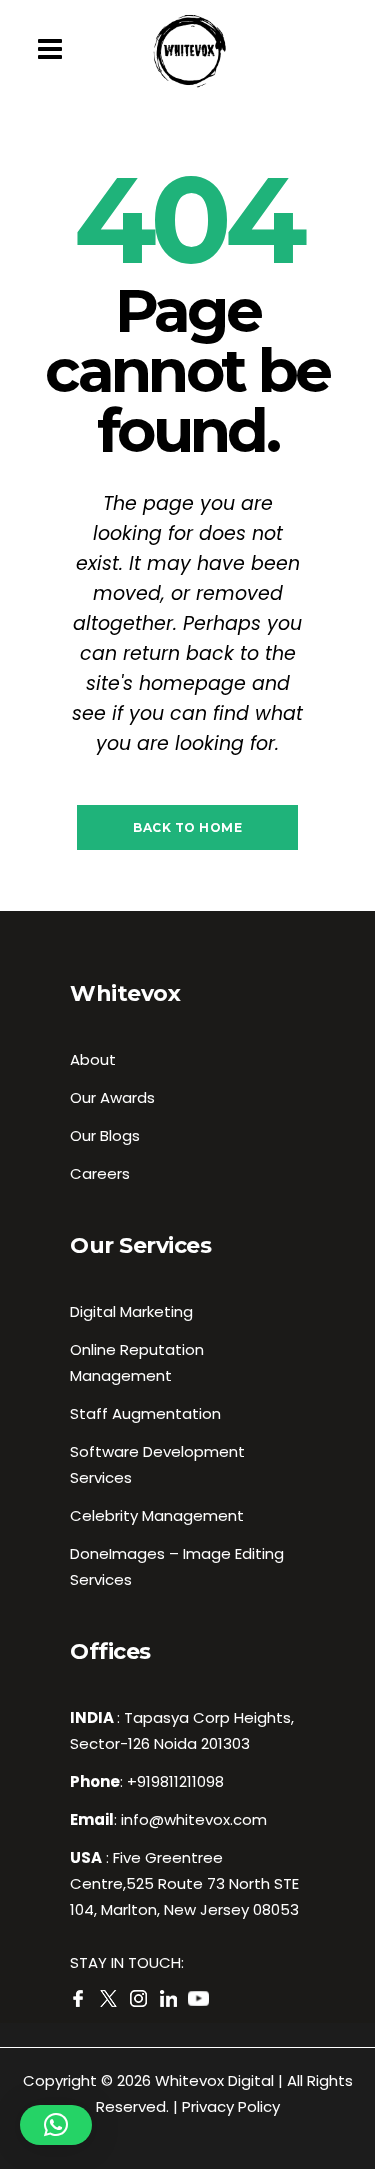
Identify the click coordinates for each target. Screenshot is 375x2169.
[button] (56, 2125)
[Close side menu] (55, 50)
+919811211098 (175, 1781)
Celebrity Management (157, 1515)
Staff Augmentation (145, 1413)
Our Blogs (105, 1135)
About (93, 1059)
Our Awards (112, 1097)
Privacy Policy (231, 2106)
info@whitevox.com (194, 1819)
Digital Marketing (131, 1311)
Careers (100, 1173)
